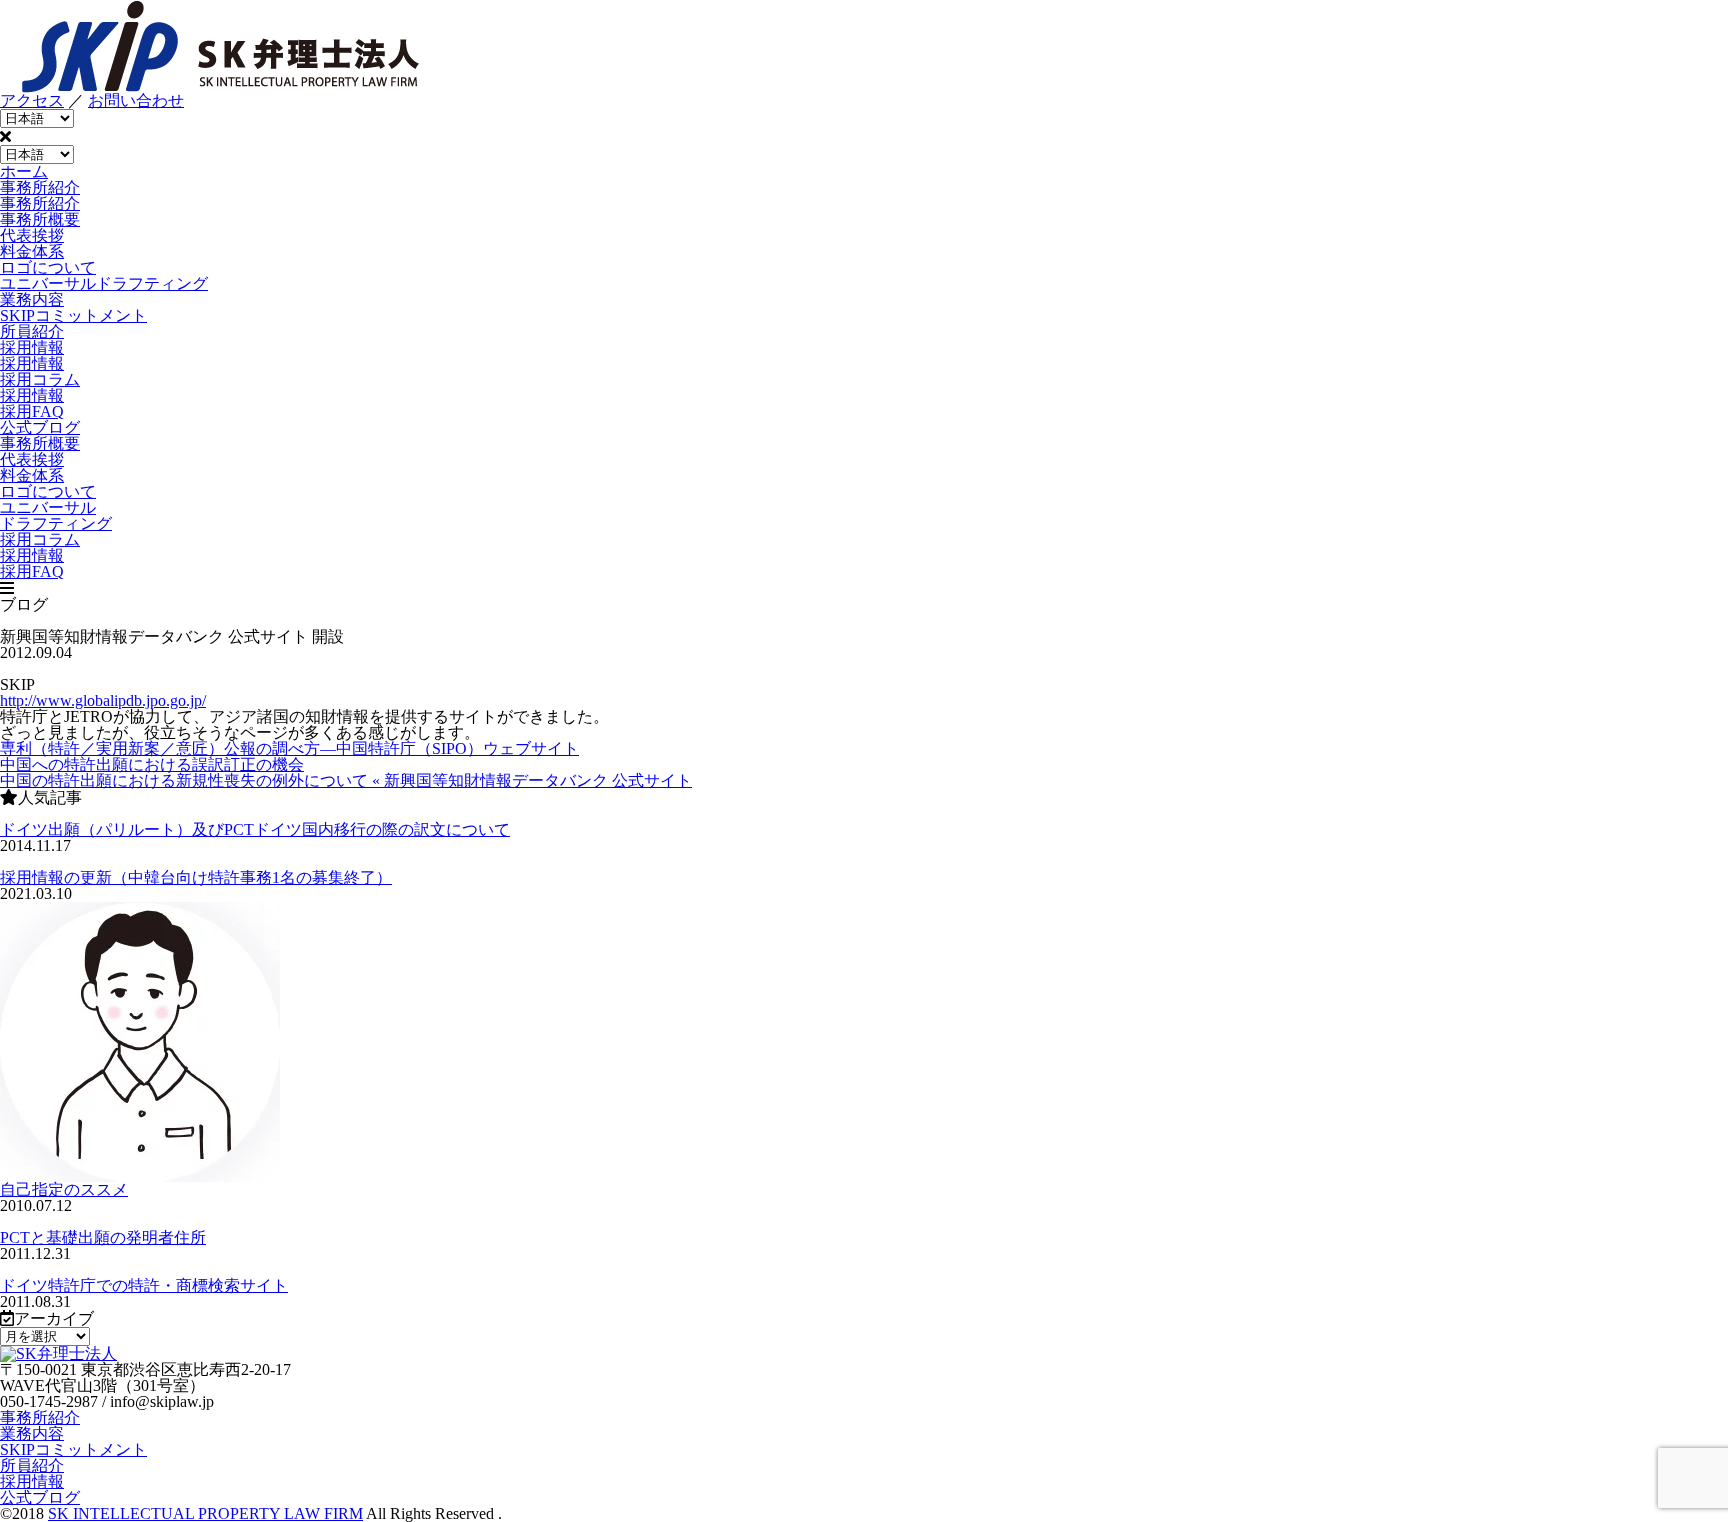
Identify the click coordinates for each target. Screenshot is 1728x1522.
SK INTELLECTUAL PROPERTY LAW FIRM (205, 1513)
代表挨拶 (32, 235)
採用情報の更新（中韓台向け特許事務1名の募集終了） (196, 877)
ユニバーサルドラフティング (104, 283)
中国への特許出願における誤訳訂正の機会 (152, 764)
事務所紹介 (40, 1417)
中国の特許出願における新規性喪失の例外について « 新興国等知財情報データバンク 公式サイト (346, 780)
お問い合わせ (136, 100)
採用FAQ (32, 411)
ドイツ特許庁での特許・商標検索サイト (144, 1285)
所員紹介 (32, 1465)
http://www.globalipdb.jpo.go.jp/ (103, 700)
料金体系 (32, 251)
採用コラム (40, 379)
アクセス (32, 100)
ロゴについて (48, 267)
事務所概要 (40, 219)
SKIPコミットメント (73, 1449)
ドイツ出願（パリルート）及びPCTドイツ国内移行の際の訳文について (255, 829)
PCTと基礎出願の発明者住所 (103, 1237)
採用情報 (32, 395)
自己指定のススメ (64, 1189)
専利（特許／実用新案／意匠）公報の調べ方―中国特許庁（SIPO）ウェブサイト (289, 748)
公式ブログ (40, 1497)
